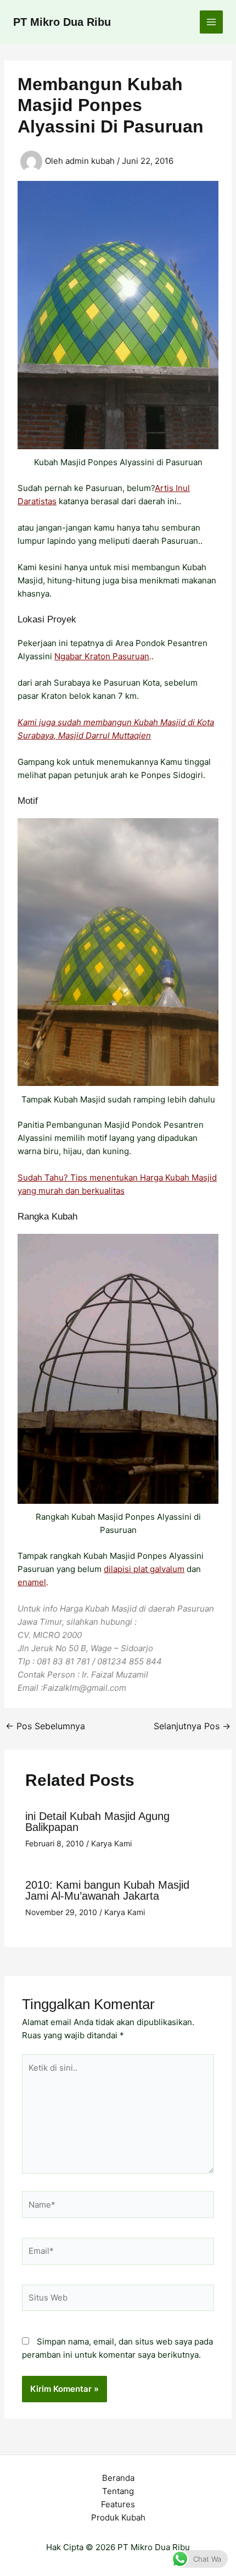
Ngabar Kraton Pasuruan (102, 656)
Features (118, 2504)
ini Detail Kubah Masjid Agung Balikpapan (97, 1822)
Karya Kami (111, 1843)
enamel (32, 1582)
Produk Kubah (118, 2517)
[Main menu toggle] (212, 22)
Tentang (118, 2491)
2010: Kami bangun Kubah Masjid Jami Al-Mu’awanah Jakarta (107, 1890)
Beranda (118, 2478)
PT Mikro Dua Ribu (62, 22)
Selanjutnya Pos (192, 1726)
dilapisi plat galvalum (144, 1569)
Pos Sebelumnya (45, 1726)
